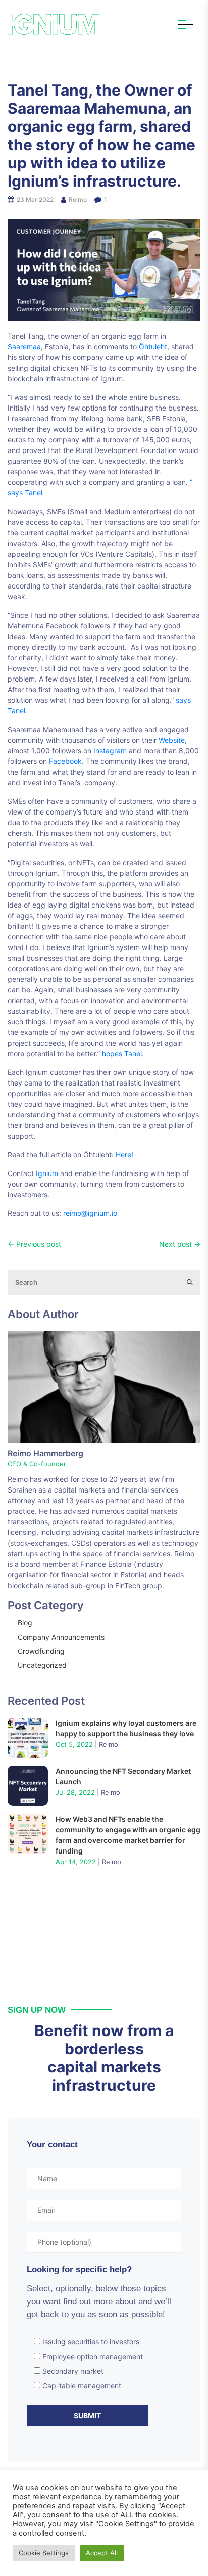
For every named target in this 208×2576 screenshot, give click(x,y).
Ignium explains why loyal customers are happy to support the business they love (126, 1728)
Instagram (110, 751)
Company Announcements (61, 1637)
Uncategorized (42, 1665)
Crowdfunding (41, 1651)
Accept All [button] (102, 2553)
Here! (124, 1155)
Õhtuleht (153, 347)
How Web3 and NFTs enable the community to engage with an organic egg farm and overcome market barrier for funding (128, 1835)
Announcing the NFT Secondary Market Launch (123, 1776)
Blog (25, 1623)
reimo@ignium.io (90, 1213)
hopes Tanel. (122, 1053)
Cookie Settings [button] (44, 2553)
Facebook (65, 761)
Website (172, 740)
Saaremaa (24, 347)
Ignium (46, 1173)
